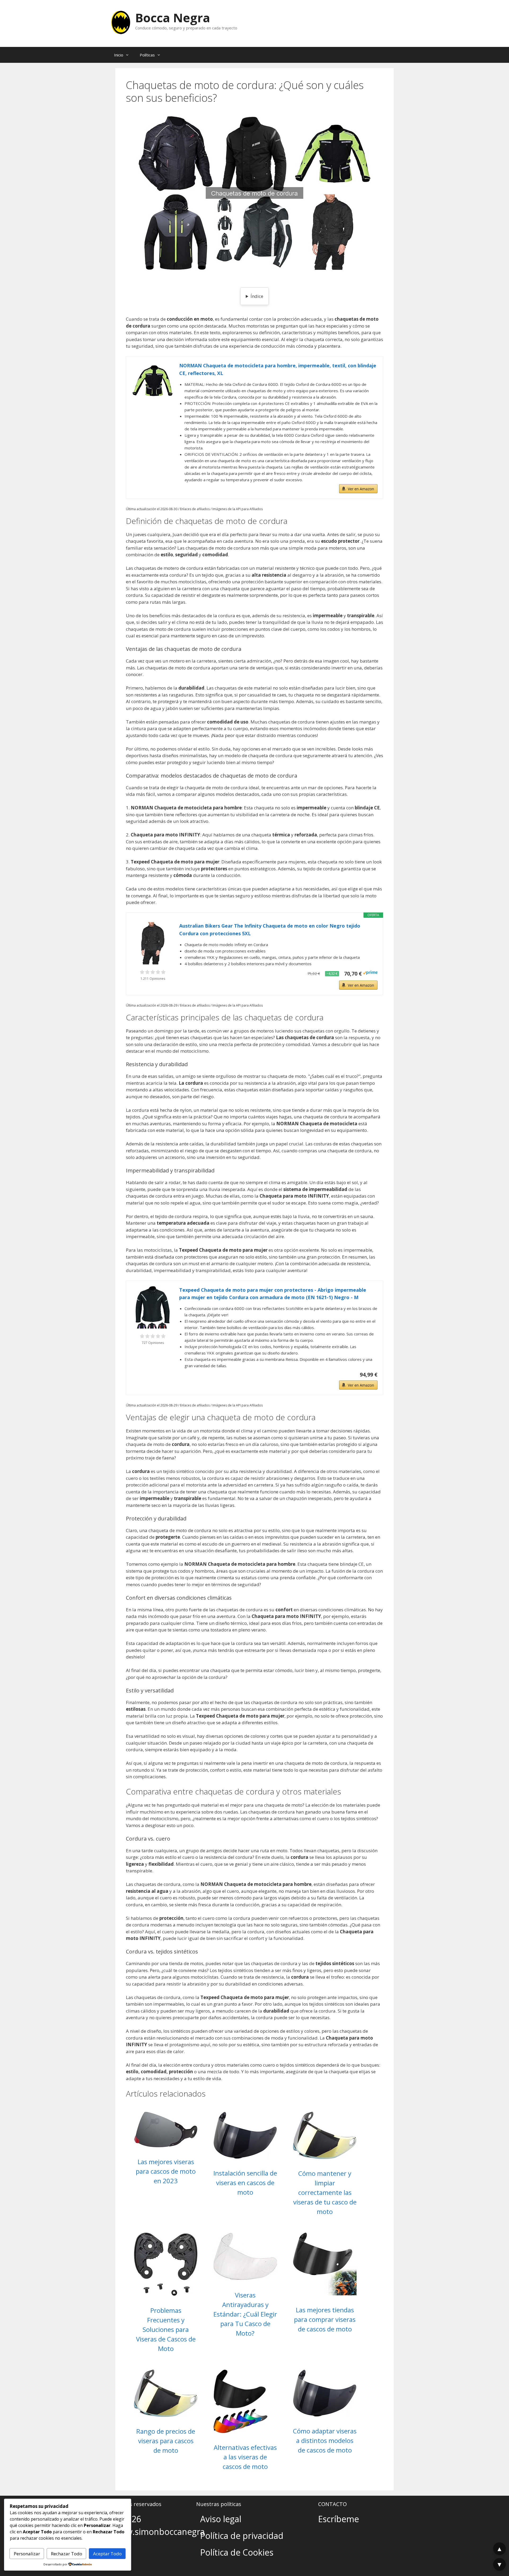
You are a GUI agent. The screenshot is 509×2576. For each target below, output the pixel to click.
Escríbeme (339, 2519)
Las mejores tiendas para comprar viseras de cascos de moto (325, 2319)
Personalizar (27, 2554)
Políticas (147, 55)
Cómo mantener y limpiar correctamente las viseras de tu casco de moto (325, 2192)
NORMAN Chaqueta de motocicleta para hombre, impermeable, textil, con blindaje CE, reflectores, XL (278, 369)
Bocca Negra (173, 18)
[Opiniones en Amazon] (153, 972)
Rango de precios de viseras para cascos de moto (166, 2441)
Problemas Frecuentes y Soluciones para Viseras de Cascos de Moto (166, 2329)
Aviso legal (221, 2519)
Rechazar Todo (67, 2554)
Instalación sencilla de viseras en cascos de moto (245, 2183)
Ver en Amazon (361, 489)
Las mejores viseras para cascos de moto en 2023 (166, 2171)
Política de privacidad (242, 2536)
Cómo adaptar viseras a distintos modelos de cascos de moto (325, 2440)
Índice (257, 296)
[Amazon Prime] (370, 973)
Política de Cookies (237, 2552)
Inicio (119, 55)
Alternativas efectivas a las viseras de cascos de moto (245, 2457)
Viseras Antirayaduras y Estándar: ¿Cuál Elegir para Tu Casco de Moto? (245, 2314)
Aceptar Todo (107, 2554)
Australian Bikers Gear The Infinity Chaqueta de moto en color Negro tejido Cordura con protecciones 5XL (270, 930)
